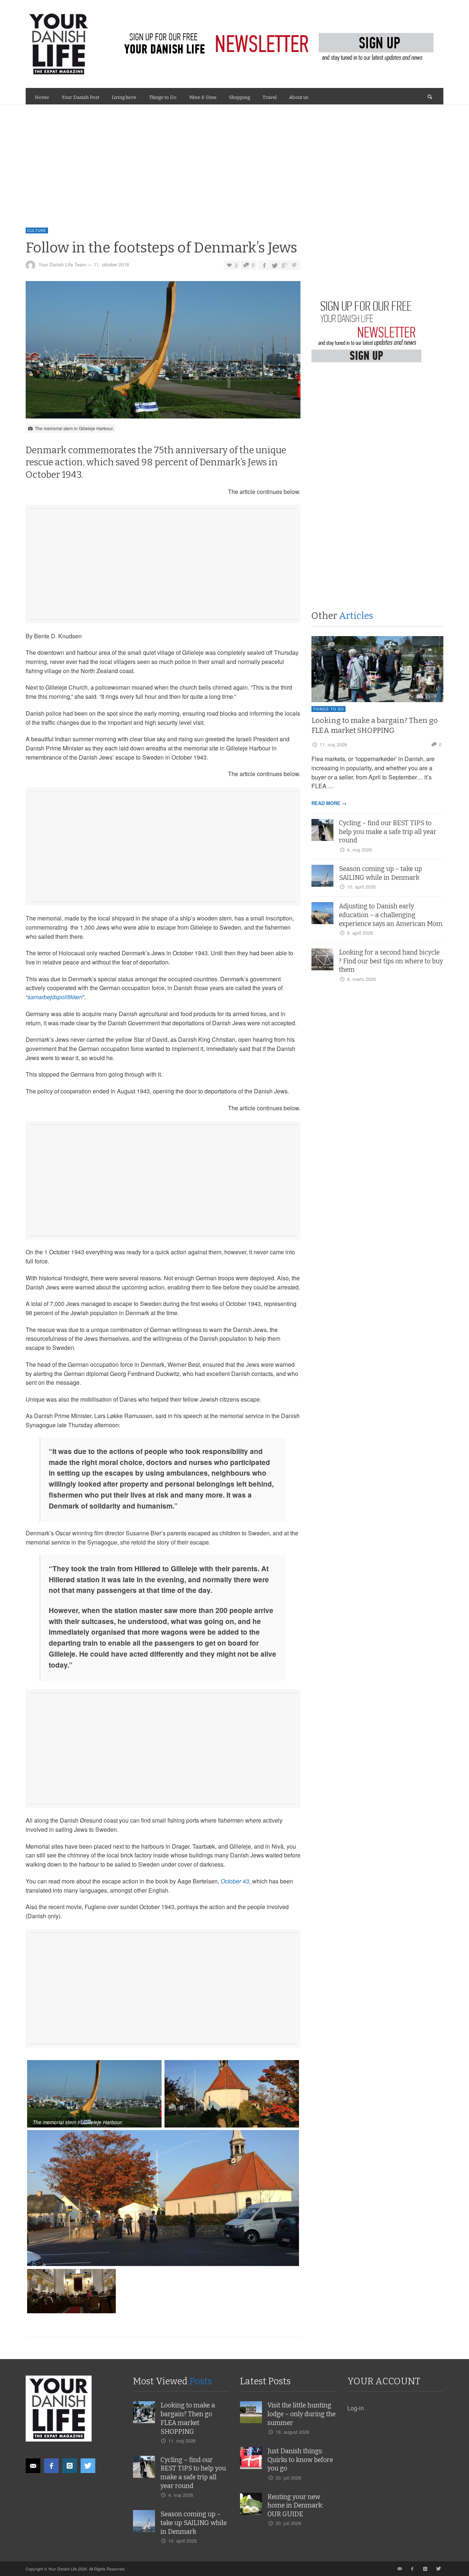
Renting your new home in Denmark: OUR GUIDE (295, 2506)
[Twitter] (88, 2466)
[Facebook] (51, 2466)
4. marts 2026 (361, 979)
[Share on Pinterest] (294, 265)
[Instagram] (70, 2466)
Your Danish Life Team (62, 264)
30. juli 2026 (288, 2478)
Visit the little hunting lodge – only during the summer (302, 2414)
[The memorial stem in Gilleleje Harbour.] (95, 2094)
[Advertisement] (234, 159)
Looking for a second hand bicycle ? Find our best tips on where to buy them (391, 961)
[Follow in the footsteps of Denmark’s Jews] (163, 352)
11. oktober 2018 (111, 264)
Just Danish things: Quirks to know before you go (300, 2460)
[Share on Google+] (284, 265)
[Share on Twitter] (274, 265)
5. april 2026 (360, 933)
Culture (37, 230)
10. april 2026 (361, 887)
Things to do (328, 709)
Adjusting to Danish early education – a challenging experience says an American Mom (391, 915)
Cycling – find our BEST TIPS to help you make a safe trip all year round (388, 832)
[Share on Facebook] (264, 265)
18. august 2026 (292, 2432)
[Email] (33, 2466)
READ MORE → (329, 803)
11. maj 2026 (333, 744)
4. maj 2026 (359, 850)
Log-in (356, 2408)
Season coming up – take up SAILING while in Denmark (194, 2523)
